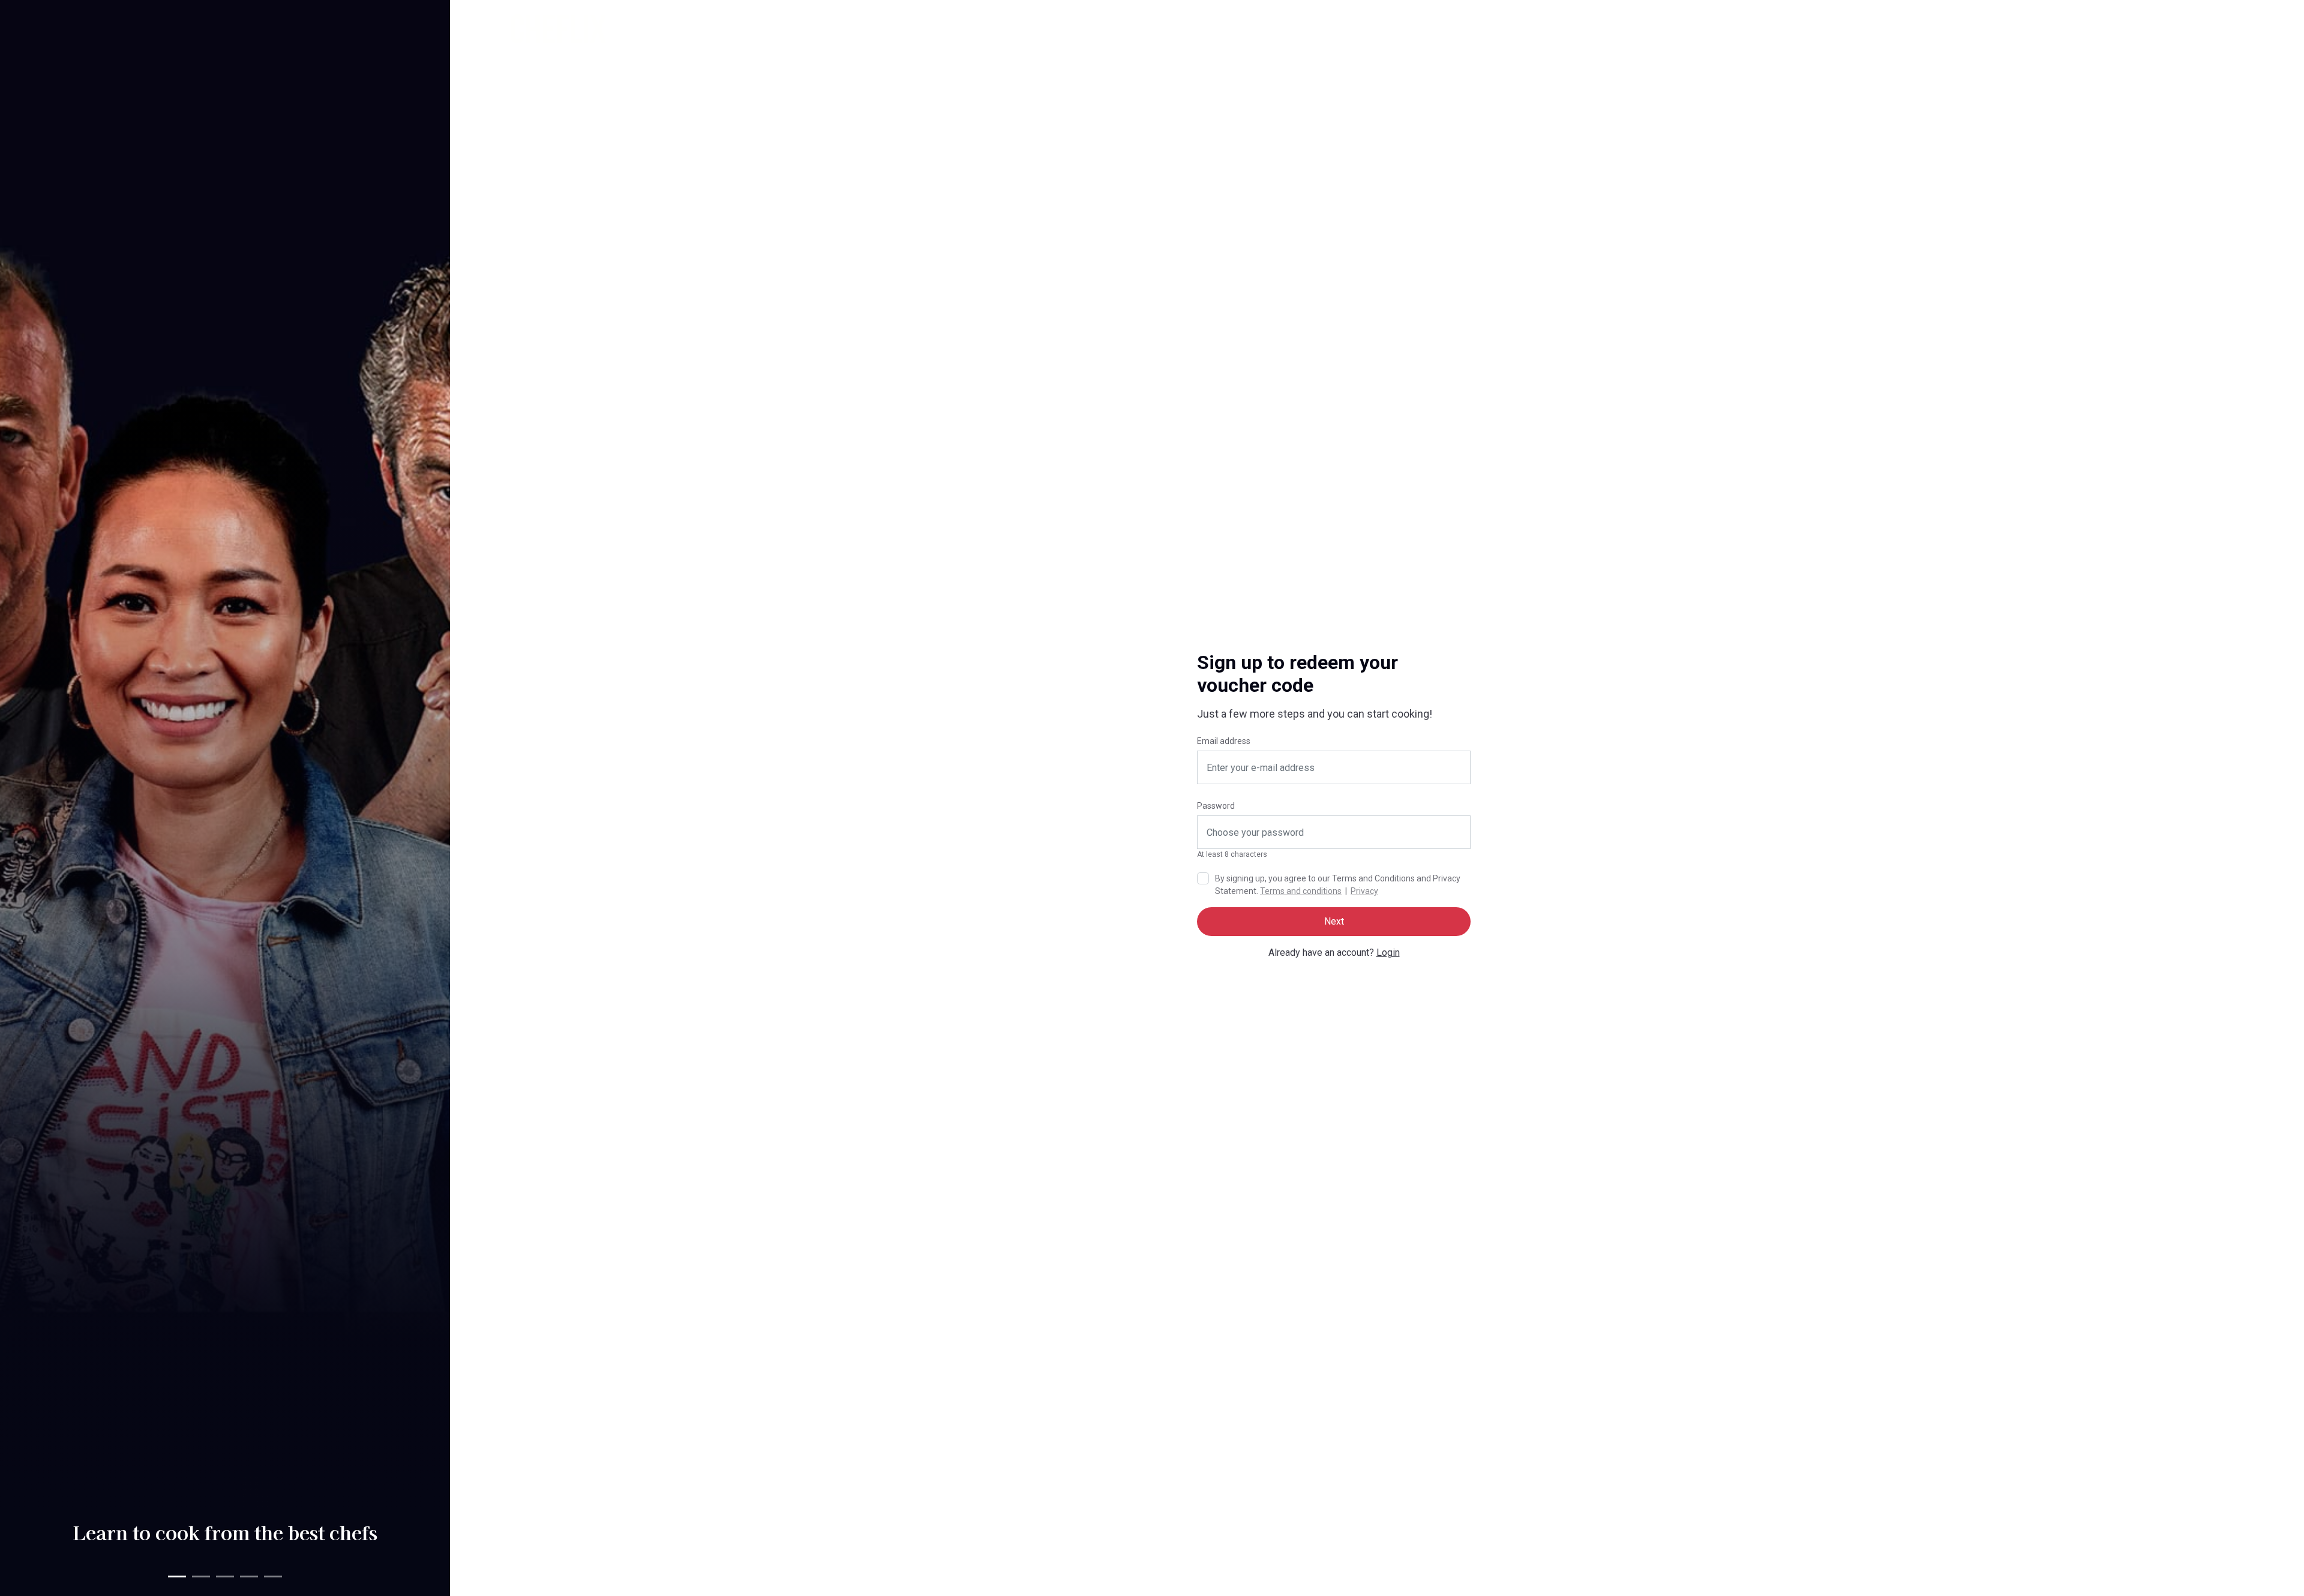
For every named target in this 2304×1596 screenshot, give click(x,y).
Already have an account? (1334, 952)
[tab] (177, 1576)
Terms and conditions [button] (1301, 891)
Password (1216, 806)
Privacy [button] (1364, 891)
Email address (1224, 741)
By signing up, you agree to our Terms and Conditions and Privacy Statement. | (1338, 885)
